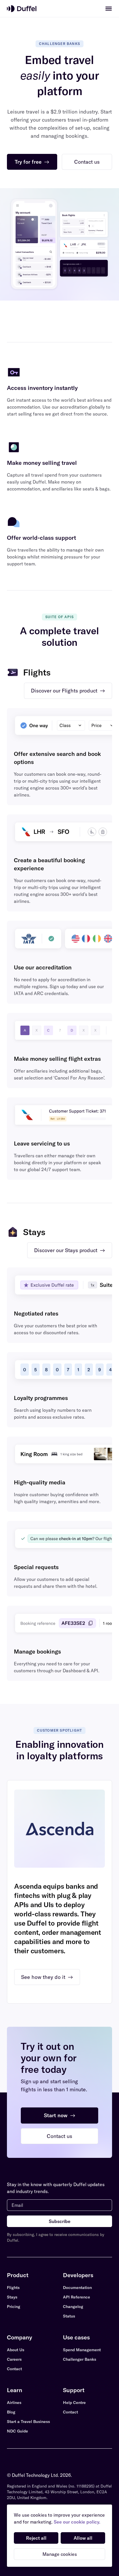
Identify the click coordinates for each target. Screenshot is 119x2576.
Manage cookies (60, 2554)
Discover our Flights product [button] (68, 691)
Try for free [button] (32, 162)
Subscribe (60, 2221)
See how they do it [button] (47, 1977)
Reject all (36, 2538)
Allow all (83, 2538)
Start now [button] (60, 2115)
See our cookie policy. (77, 2522)
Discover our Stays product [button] (70, 1250)
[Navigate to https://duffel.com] (22, 9)
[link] (109, 9)
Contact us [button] (87, 162)
